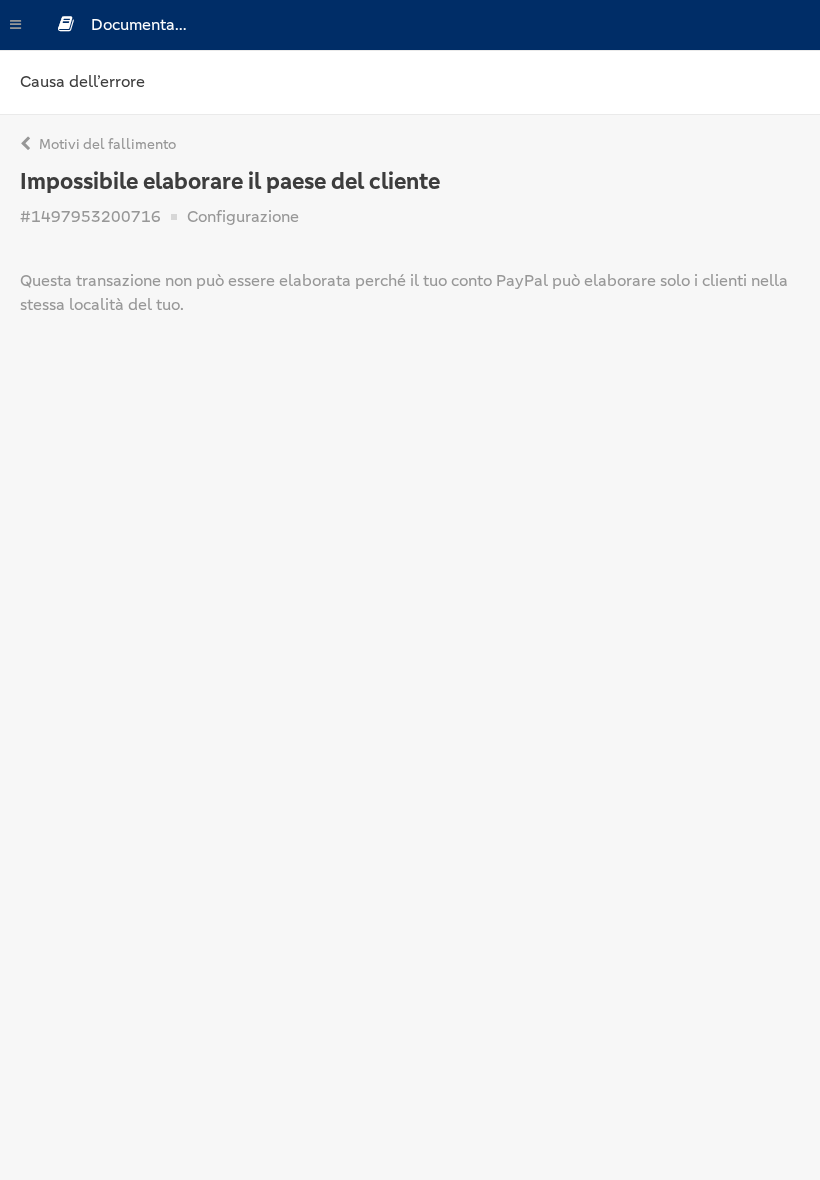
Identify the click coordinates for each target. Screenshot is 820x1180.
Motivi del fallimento (106, 144)
